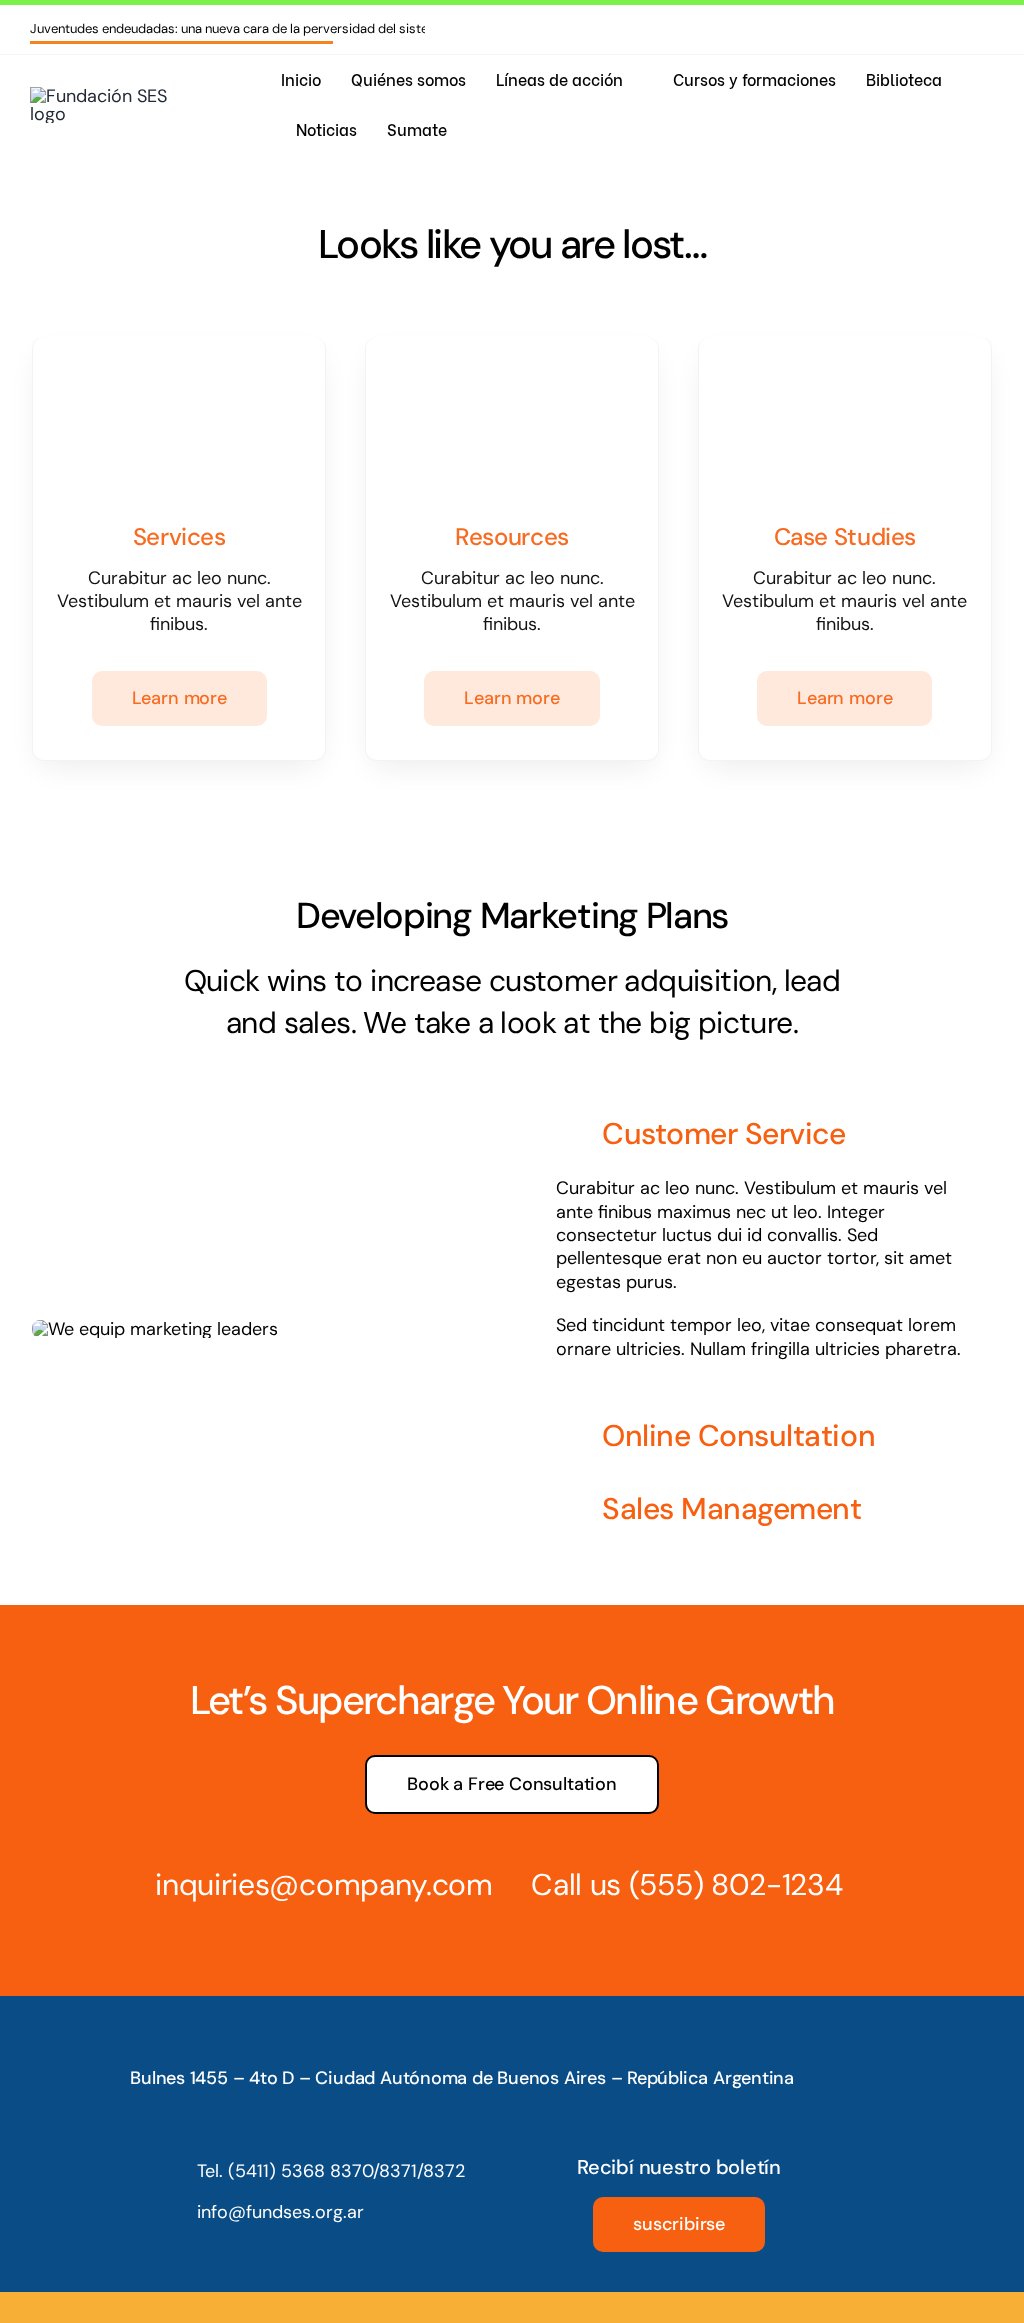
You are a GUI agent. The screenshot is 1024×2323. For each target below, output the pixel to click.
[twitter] (924, 29)
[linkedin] (988, 29)
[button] (761, 1135)
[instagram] (860, 29)
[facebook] (892, 29)
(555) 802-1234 (736, 1884)
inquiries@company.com (324, 1884)
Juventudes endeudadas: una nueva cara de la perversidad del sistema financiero (269, 28)
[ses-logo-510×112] (105, 96)
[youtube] (956, 29)
